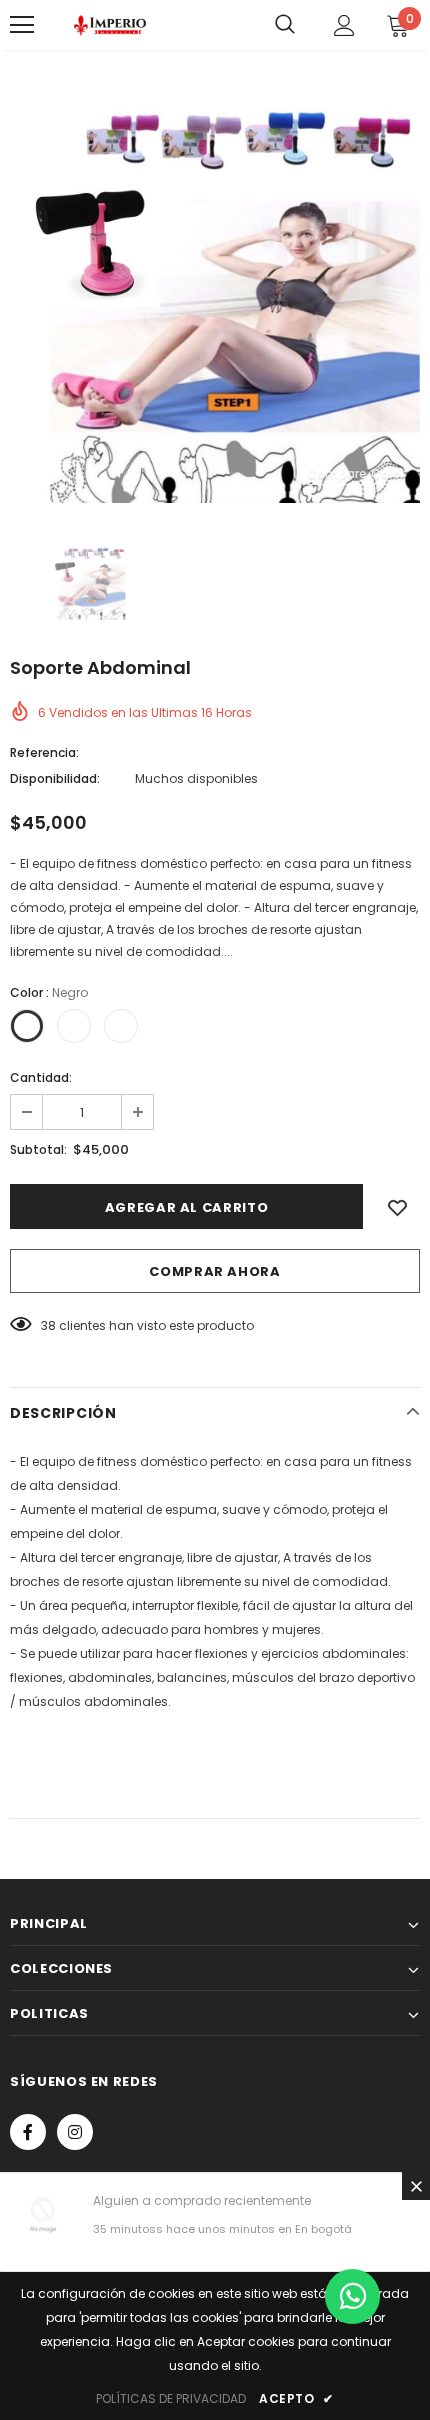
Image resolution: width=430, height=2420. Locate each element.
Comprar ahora (214, 1271)
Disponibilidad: (55, 778)
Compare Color (356, 473)
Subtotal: (38, 1149)
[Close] (416, 2186)
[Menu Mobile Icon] (22, 25)
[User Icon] (344, 25)
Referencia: (44, 752)
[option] (215, 298)
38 (48, 1325)
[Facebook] (28, 2132)
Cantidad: (41, 1077)
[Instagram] (75, 2132)
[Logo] (110, 25)
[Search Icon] (285, 25)
